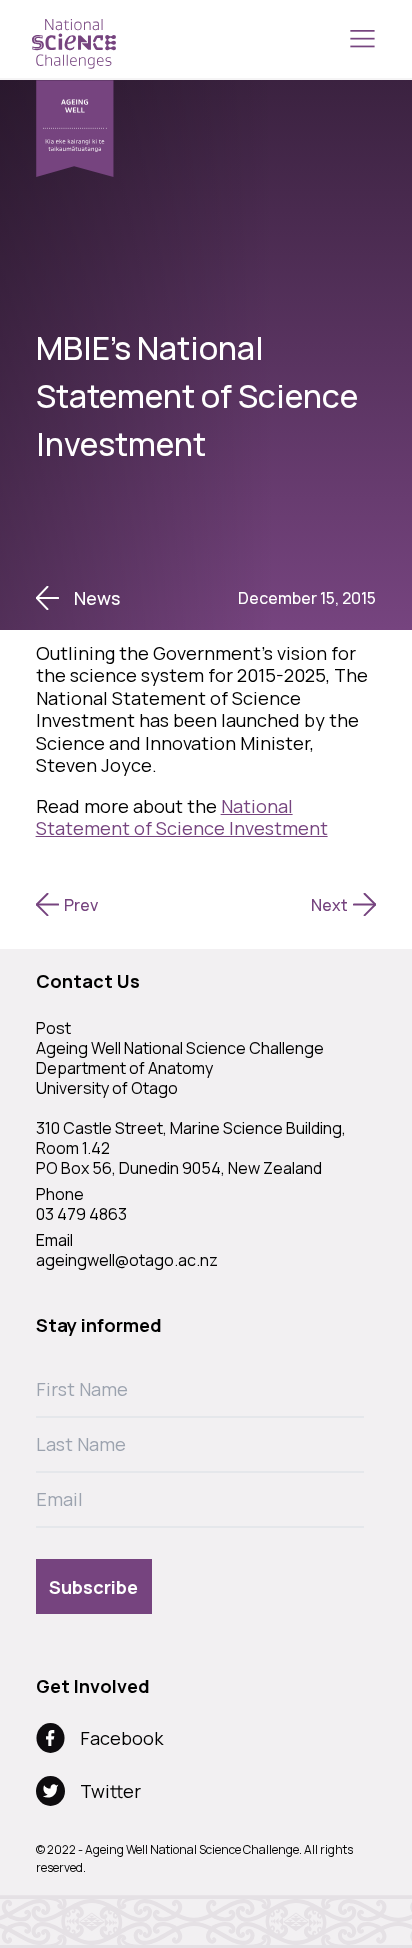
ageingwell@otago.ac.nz (127, 1260)
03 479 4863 (81, 1214)
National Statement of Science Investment (182, 817)
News (97, 597)
